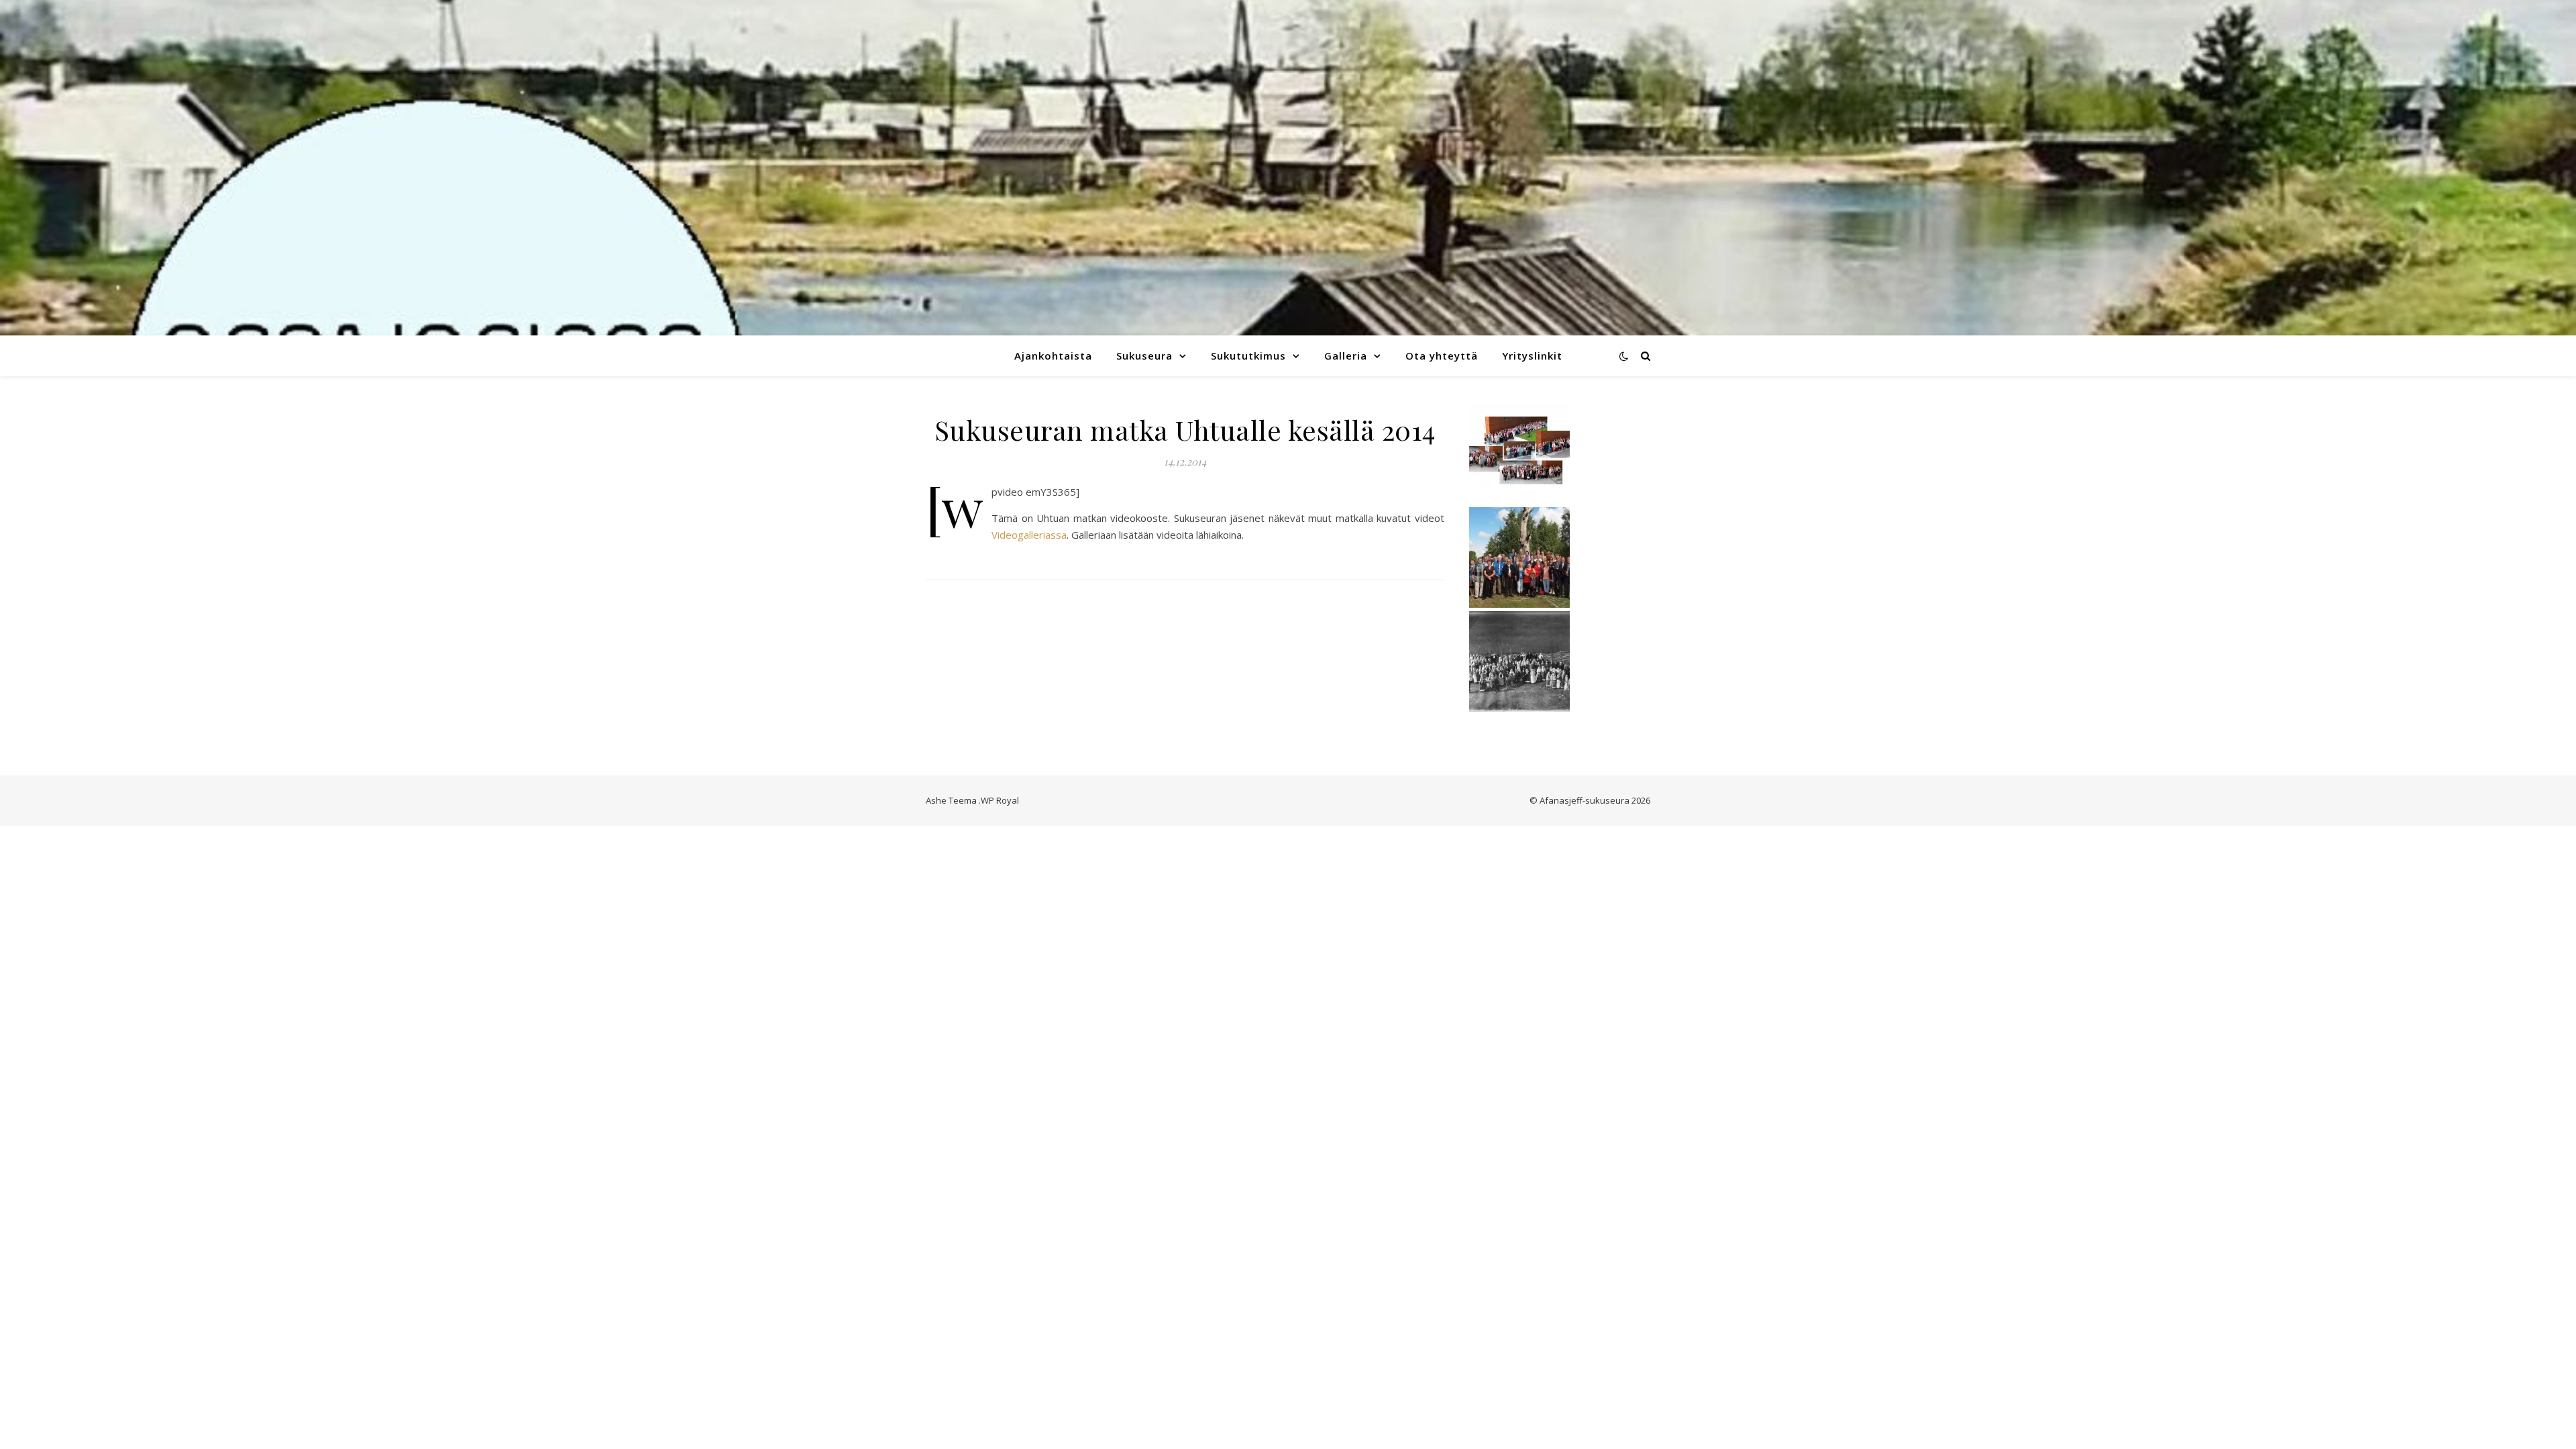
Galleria (1346, 356)
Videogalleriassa (1029, 535)
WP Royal (1000, 800)
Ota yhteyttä (1442, 356)
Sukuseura (1144, 356)
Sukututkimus (1248, 356)
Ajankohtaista (1053, 356)
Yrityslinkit (1532, 356)
